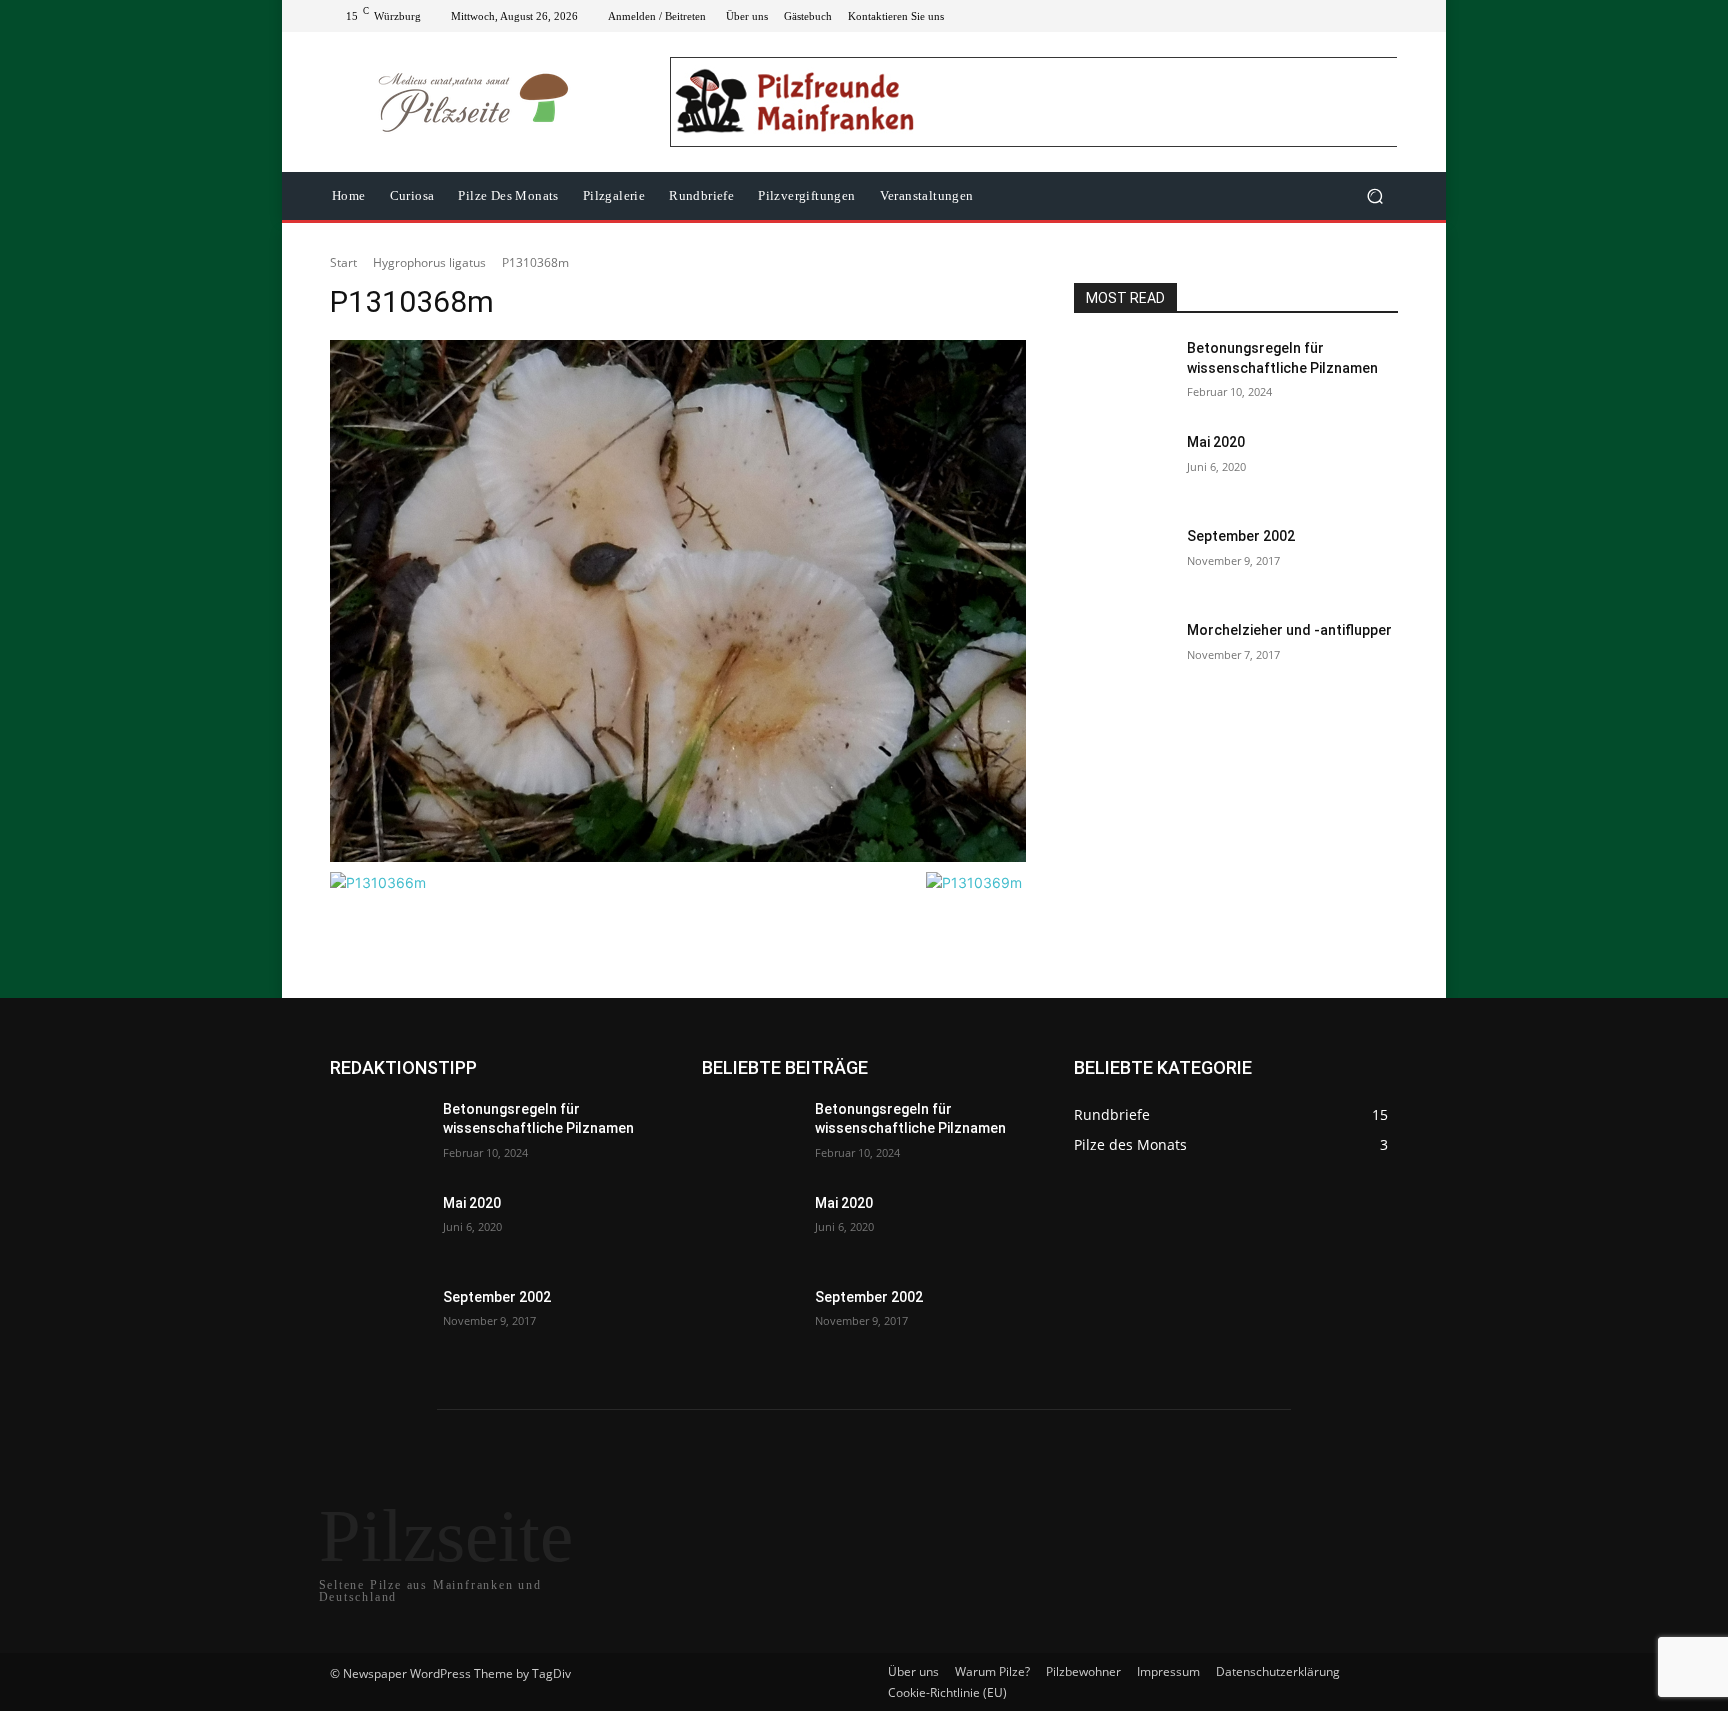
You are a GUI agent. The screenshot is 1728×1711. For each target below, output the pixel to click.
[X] (1338, 16)
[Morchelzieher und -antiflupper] (1122, 655)
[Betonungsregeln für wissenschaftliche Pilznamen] (1122, 373)
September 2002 (1241, 536)
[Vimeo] (1362, 16)
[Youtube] (1386, 16)
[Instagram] (1314, 16)
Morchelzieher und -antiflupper (1289, 630)
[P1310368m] (678, 600)
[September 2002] (1122, 561)
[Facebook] (1290, 16)
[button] (1374, 196)
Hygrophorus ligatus (429, 262)
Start (343, 262)
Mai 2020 (1216, 442)
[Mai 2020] (1122, 467)
